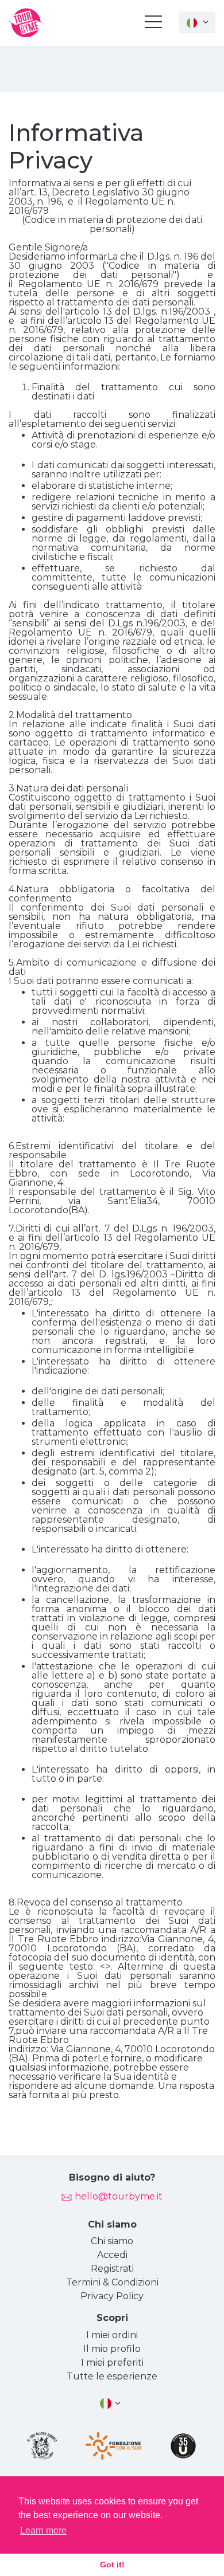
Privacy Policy (112, 2296)
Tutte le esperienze (112, 2376)
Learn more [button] (43, 2530)
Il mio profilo (112, 2349)
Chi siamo (112, 2241)
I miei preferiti (112, 2363)
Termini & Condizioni (112, 2282)
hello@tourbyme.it (119, 2196)
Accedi (112, 2255)
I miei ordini (112, 2335)
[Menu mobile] (153, 24)
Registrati (112, 2269)
